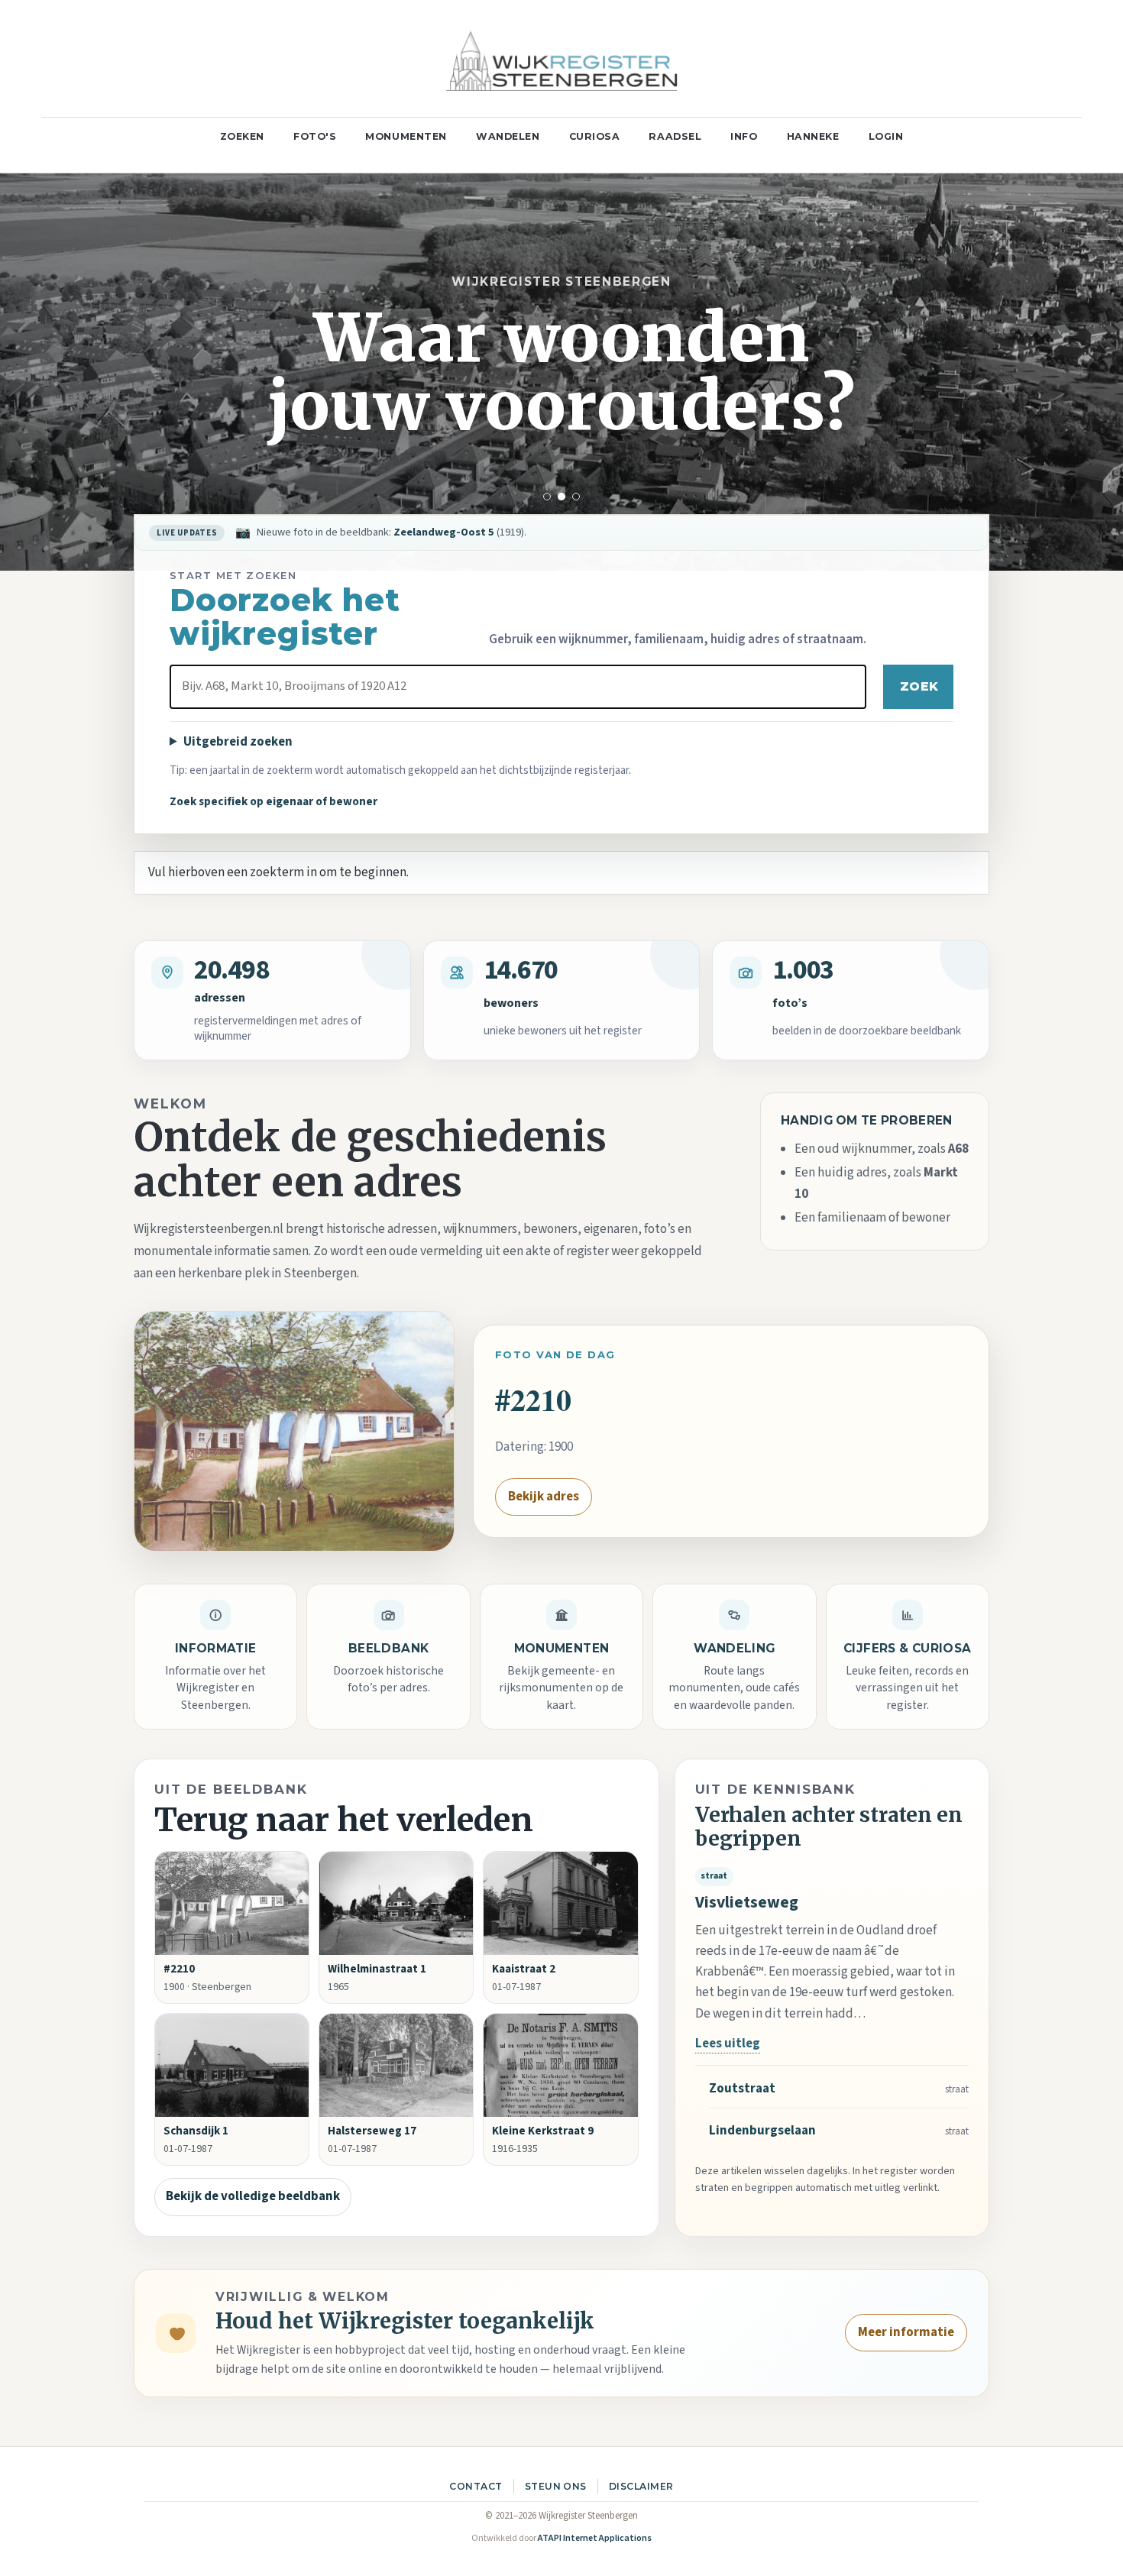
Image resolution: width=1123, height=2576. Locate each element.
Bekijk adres (544, 1497)
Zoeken (242, 136)
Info (744, 136)
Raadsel (675, 136)
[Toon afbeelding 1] (547, 497)
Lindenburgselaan (762, 2131)
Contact (476, 2486)
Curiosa (595, 136)
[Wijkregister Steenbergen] (561, 58)
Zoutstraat (742, 2089)
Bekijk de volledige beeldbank (253, 2196)
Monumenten (406, 136)
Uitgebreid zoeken (238, 742)
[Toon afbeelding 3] (576, 497)
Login (886, 136)
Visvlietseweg (747, 1903)
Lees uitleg (728, 2044)
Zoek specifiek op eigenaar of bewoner (273, 801)
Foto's (315, 136)
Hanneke (813, 136)
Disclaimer (641, 2486)
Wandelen (508, 136)
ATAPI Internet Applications (595, 2538)
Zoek (919, 686)
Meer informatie (906, 2332)
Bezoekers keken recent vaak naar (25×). (422, 532)
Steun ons (556, 2486)
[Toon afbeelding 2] (561, 497)
